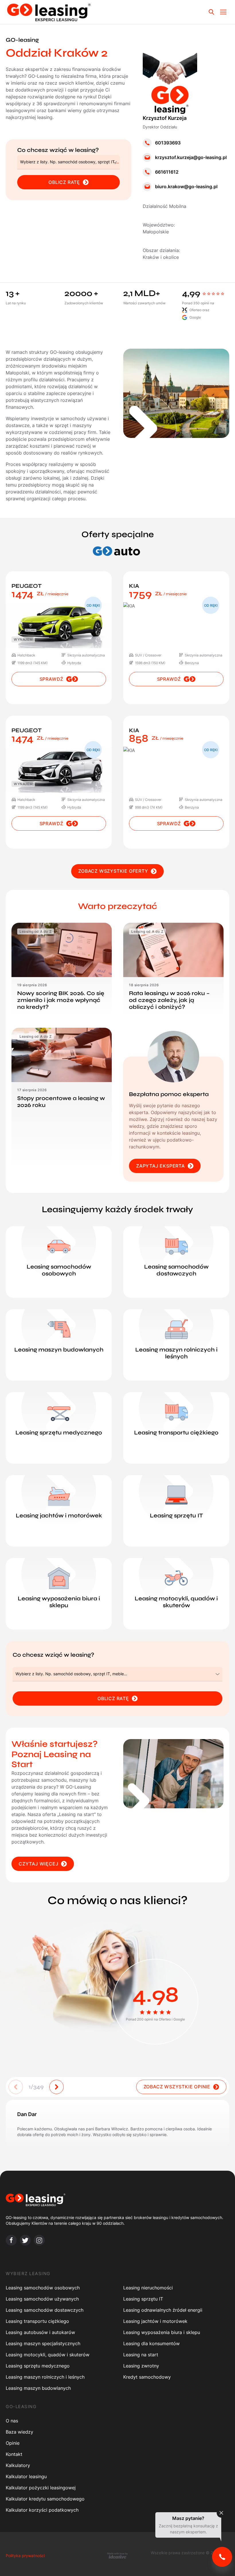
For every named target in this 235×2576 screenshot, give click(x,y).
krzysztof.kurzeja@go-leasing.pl (191, 157)
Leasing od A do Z (36, 931)
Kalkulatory (18, 2465)
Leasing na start (141, 2355)
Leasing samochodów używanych (42, 2299)
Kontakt (14, 2454)
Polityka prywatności (25, 2556)
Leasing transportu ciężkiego (37, 2321)
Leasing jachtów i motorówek (155, 2321)
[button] (56, 2087)
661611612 (167, 172)
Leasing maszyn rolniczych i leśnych (45, 2377)
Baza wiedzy (19, 2432)
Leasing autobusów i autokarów (40, 2332)
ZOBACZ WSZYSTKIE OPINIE (177, 2087)
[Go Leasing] (49, 12)
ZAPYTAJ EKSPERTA (160, 1166)
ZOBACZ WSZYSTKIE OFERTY (113, 871)
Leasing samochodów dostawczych (45, 2310)
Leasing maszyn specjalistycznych (43, 2343)
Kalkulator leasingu (26, 2476)
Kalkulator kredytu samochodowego (45, 2499)
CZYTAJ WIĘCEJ (38, 1864)
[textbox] (70, 162)
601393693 (168, 143)
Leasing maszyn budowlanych (38, 2388)
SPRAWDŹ (52, 679)
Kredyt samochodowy (147, 2377)
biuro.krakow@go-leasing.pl (186, 186)
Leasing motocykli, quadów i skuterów (48, 2355)
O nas (12, 2421)
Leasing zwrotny (141, 2366)
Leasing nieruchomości (148, 2288)
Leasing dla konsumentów (151, 2343)
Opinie (13, 2443)
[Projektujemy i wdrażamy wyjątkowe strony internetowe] (118, 2555)
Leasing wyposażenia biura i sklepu (162, 2332)
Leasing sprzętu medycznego (38, 2366)
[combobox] (68, 162)
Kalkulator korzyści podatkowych (42, 2510)
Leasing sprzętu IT (143, 2299)
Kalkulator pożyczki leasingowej (41, 2488)
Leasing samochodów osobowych (43, 2288)
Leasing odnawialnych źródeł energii (163, 2310)
